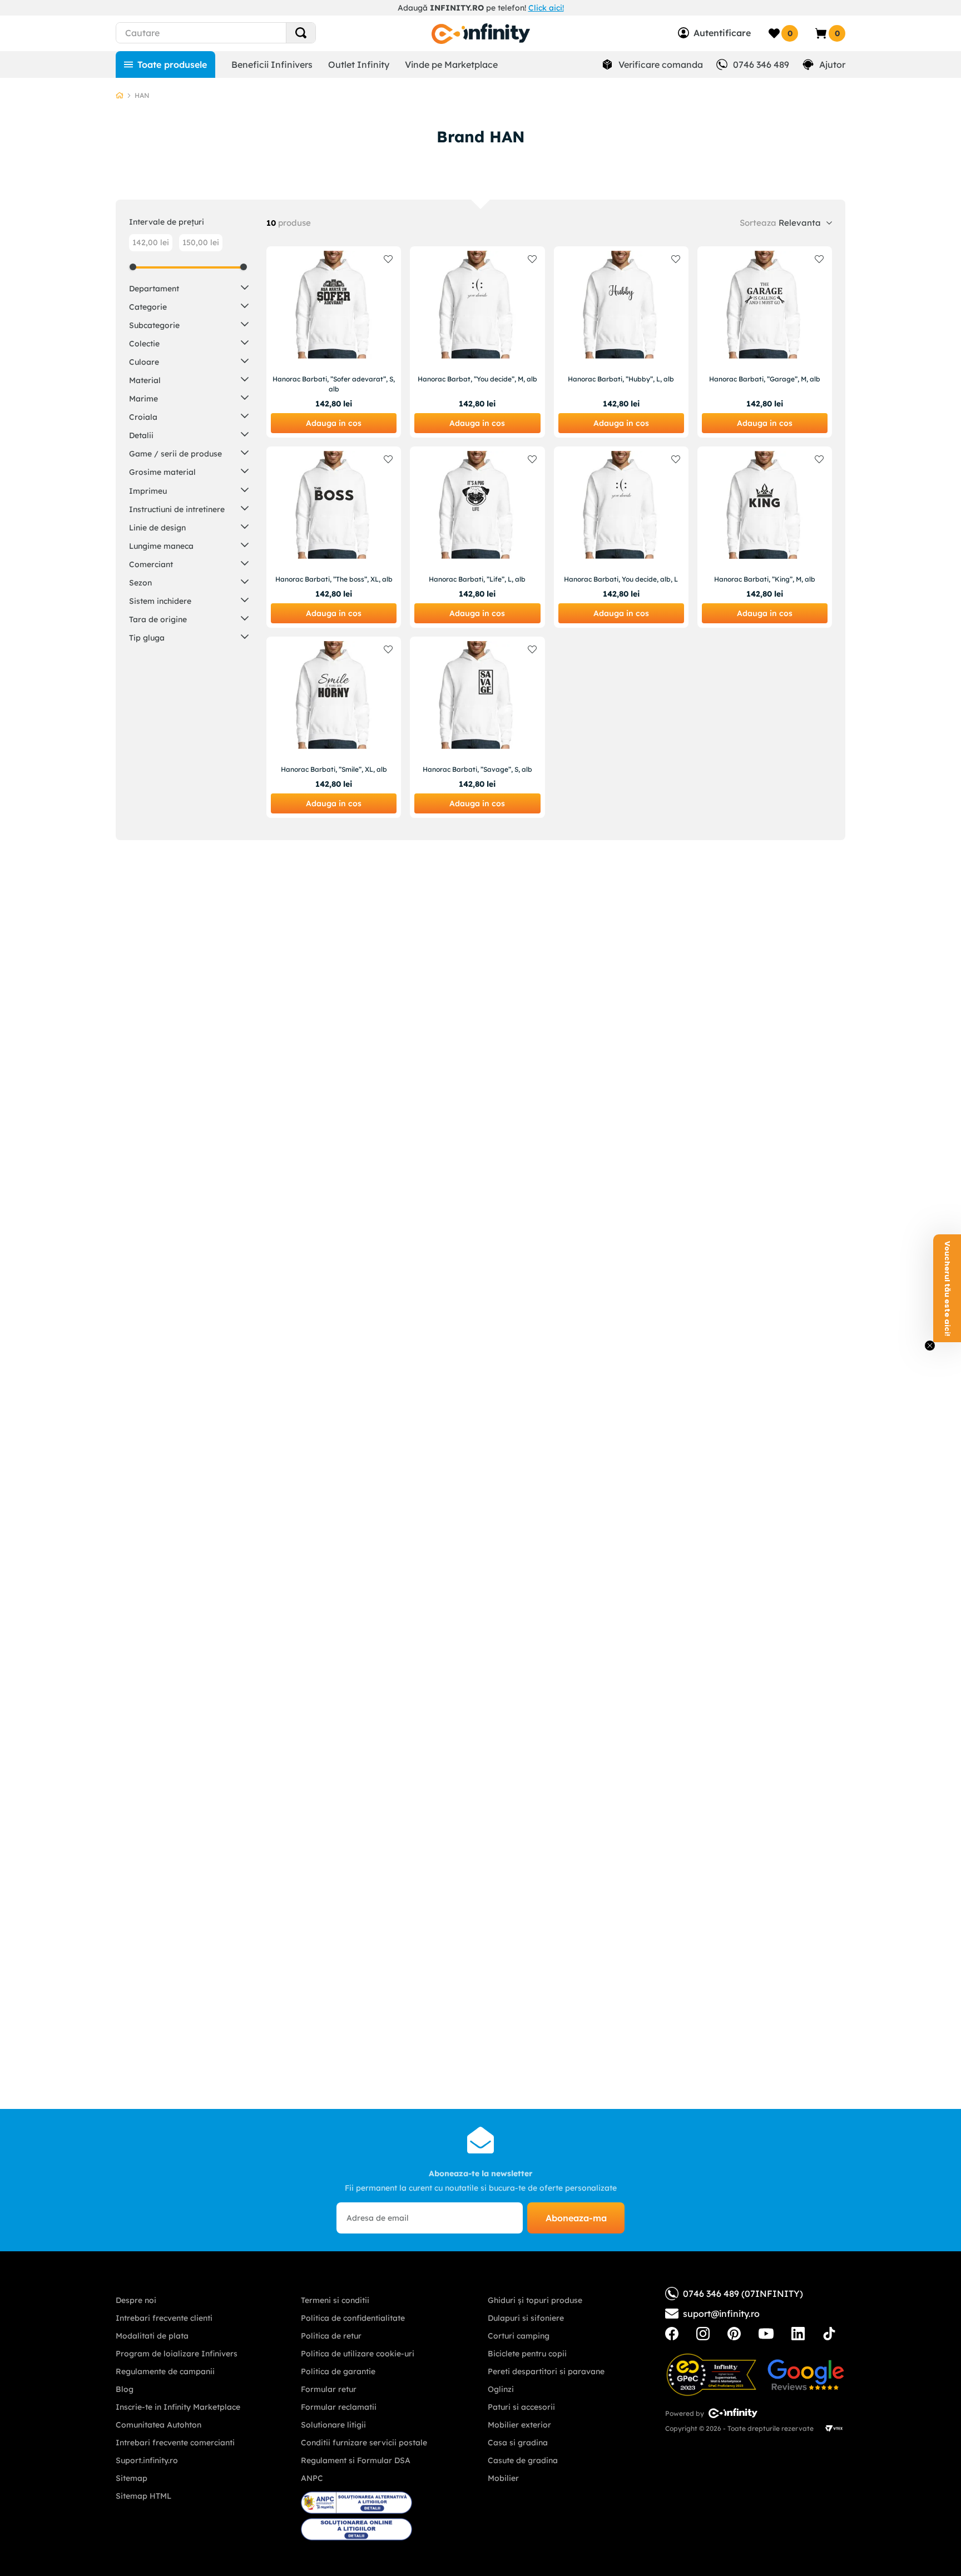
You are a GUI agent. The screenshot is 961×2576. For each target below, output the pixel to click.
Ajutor (832, 64)
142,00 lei (151, 242)
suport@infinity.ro (721, 2314)
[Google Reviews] (806, 2375)
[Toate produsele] (165, 64)
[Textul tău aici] (672, 2334)
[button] (189, 288)
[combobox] (236, 33)
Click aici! (546, 8)
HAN (142, 95)
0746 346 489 (761, 64)
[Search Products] (301, 33)
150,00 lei (201, 242)
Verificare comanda (661, 64)
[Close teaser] (930, 1346)
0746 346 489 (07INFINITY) (743, 2294)
